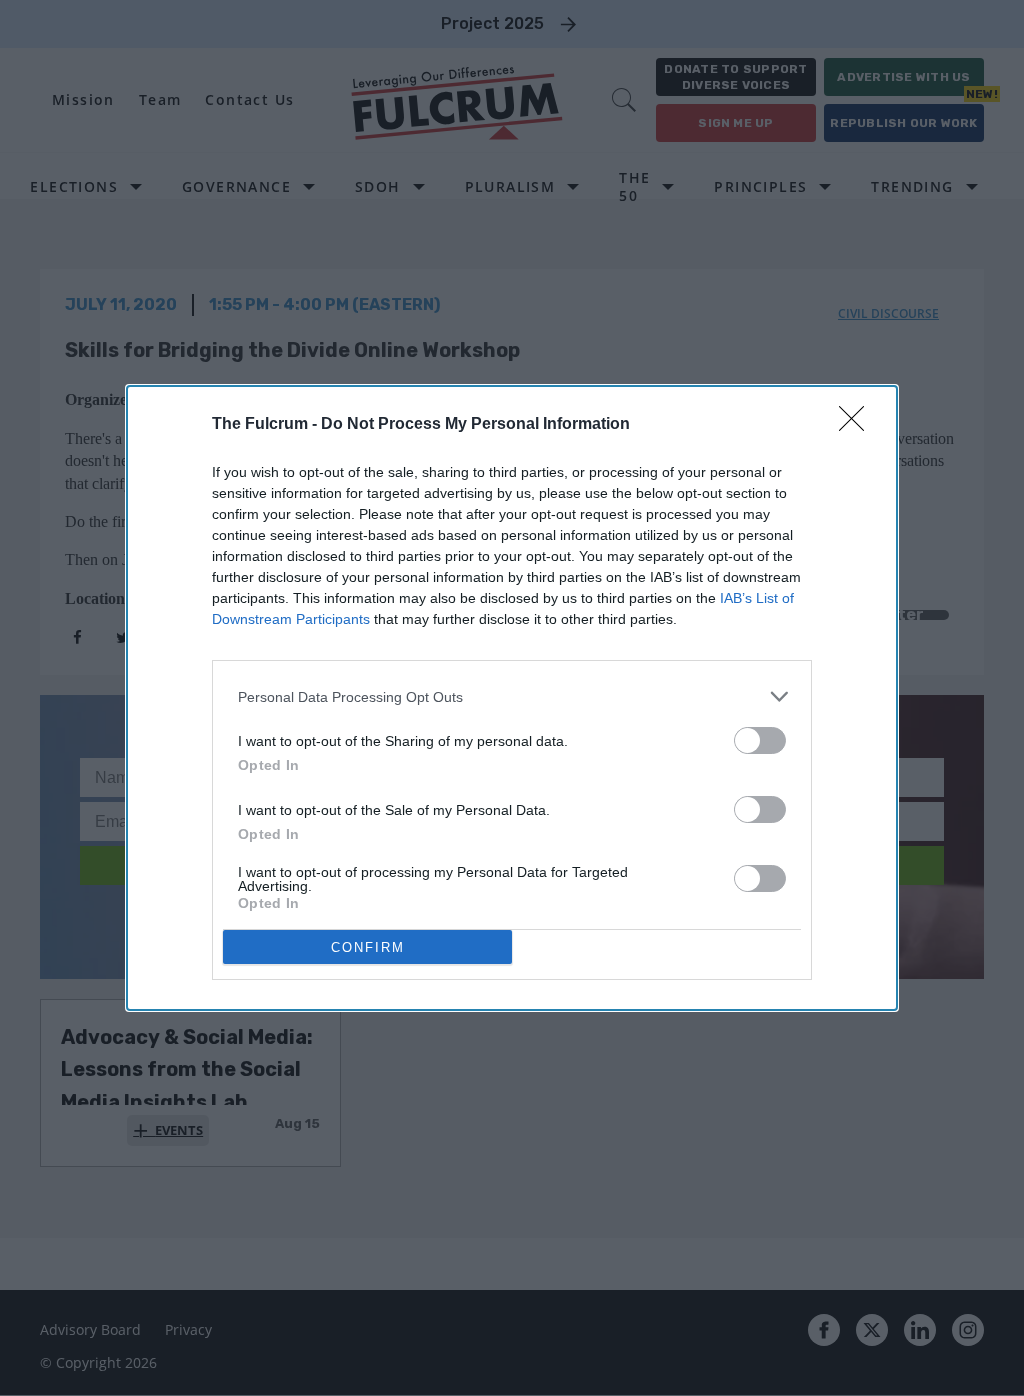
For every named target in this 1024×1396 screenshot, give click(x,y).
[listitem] (512, 696)
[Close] (858, 425)
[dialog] (512, 698)
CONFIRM (368, 947)
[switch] (760, 740)
